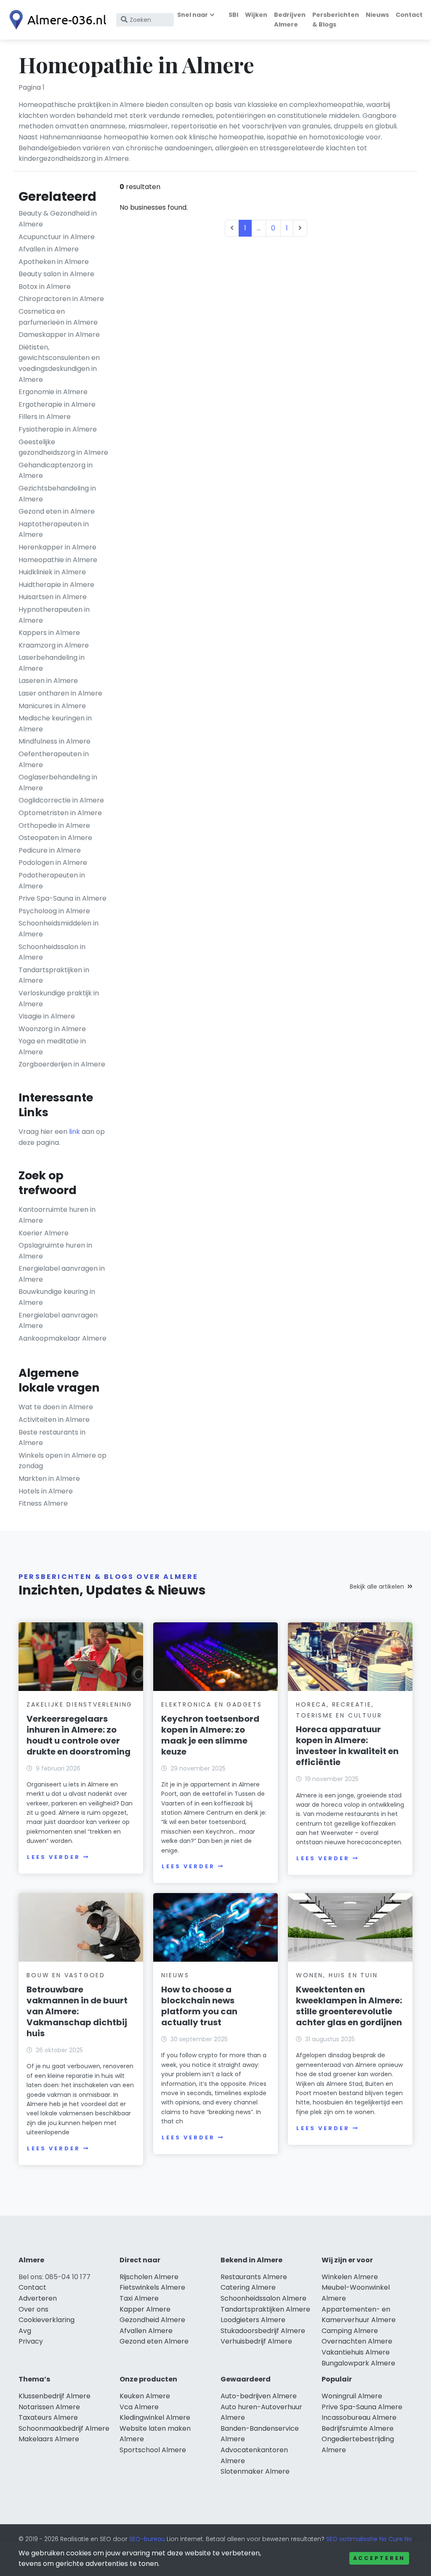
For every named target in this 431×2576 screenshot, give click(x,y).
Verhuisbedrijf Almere (256, 2341)
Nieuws (377, 15)
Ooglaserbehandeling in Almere (58, 783)
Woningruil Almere (352, 2396)
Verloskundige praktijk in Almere (59, 999)
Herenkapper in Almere (57, 547)
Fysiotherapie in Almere (58, 429)
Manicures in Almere (52, 706)
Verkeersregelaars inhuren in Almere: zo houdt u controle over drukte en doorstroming (78, 1735)
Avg (25, 2331)
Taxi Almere (139, 2298)
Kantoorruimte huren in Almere (57, 1215)
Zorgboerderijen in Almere (62, 1064)
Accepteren (379, 2558)
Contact (409, 15)
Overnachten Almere (357, 2341)
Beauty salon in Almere (56, 274)
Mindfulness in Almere (55, 741)
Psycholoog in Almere (54, 911)
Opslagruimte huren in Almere (55, 1251)
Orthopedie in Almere (54, 825)
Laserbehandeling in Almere (52, 663)
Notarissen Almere (49, 2407)
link (74, 1132)
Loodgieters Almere (253, 2320)
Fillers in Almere (45, 417)
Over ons (33, 2309)
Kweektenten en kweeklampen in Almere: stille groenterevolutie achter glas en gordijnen (349, 2006)
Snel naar (193, 15)
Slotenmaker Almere (255, 2471)
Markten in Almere (49, 1479)
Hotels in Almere (46, 1491)
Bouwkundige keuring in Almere (57, 1297)
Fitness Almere (43, 1503)
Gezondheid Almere (152, 2320)
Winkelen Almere (350, 2277)
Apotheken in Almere (54, 262)
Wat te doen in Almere (56, 1407)
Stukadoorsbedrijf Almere (263, 2331)
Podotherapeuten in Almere (52, 881)
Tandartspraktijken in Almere (54, 975)
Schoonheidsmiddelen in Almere (59, 929)
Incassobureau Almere (359, 2417)
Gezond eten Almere (154, 2341)
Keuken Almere (145, 2396)
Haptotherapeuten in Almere (54, 529)
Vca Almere (139, 2407)
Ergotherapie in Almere (57, 404)
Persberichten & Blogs (336, 20)
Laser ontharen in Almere (60, 693)
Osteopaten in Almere (55, 838)
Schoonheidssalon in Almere (52, 952)
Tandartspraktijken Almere (265, 2309)
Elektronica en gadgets (212, 1704)
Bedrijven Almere (290, 20)
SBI (233, 15)
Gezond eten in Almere (57, 511)
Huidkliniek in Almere (52, 572)
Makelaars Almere (49, 2439)
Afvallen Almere (146, 2331)
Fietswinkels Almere (152, 2287)
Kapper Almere (145, 2309)
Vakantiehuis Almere (356, 2352)
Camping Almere (350, 2331)
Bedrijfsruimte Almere (358, 2428)
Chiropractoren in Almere (61, 299)
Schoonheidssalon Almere (263, 2298)
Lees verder (53, 1857)
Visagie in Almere (47, 1016)
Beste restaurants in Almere (52, 1438)
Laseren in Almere (48, 681)
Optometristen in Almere (60, 813)
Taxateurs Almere (48, 2417)
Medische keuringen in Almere (55, 724)
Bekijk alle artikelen (377, 1587)
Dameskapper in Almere (59, 335)
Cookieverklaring (47, 2320)
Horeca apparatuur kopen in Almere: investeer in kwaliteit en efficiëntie (347, 1746)
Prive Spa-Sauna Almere (362, 2407)
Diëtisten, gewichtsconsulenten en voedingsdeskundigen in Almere (59, 363)
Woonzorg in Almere (52, 1029)
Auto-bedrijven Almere (259, 2396)
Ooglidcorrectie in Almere (61, 800)
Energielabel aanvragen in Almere (62, 1274)
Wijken (256, 15)
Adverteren (38, 2298)
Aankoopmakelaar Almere (63, 1338)
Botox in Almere (45, 287)
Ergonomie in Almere (53, 392)
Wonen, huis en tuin (337, 1975)
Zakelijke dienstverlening (80, 1704)
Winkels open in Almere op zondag (63, 1461)
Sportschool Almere (153, 2450)
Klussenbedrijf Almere (55, 2396)
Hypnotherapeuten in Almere (54, 615)
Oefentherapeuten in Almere (54, 759)
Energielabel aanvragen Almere (58, 1321)
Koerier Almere (44, 1233)
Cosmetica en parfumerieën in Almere (58, 317)
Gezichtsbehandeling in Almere (57, 494)
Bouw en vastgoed (66, 1975)
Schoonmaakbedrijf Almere (64, 2428)
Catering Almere (248, 2287)
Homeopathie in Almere (58, 560)
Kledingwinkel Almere (155, 2417)
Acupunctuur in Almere (57, 237)
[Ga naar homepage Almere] (56, 20)
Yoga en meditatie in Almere (52, 1047)
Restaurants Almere (254, 2277)
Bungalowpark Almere (358, 2363)
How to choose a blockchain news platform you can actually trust (199, 2006)
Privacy (31, 2341)
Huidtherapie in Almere (56, 585)
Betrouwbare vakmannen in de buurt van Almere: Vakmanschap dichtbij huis (77, 2011)
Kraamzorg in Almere (54, 645)
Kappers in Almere (49, 633)
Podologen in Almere (53, 863)
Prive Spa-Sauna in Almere (63, 898)
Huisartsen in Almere (53, 597)
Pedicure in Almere (50, 850)
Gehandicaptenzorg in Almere (56, 471)
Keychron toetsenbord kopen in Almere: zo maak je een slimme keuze (210, 1735)
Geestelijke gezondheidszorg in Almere (63, 447)
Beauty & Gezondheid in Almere (58, 219)
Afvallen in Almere (49, 249)
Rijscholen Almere (149, 2277)
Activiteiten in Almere (54, 1420)
